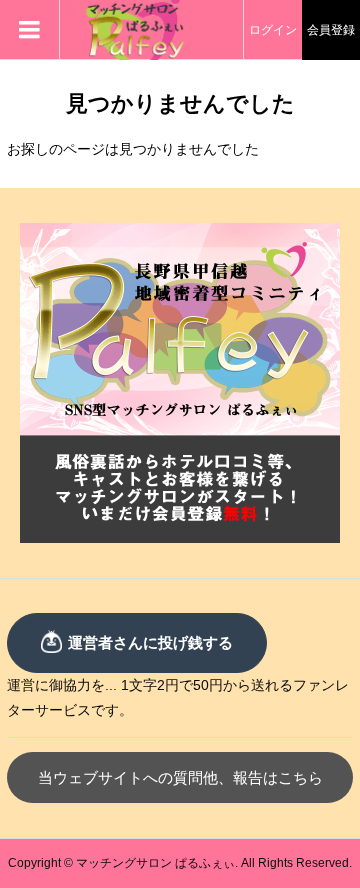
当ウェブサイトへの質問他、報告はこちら (180, 777)
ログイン (273, 30)
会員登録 (331, 30)
